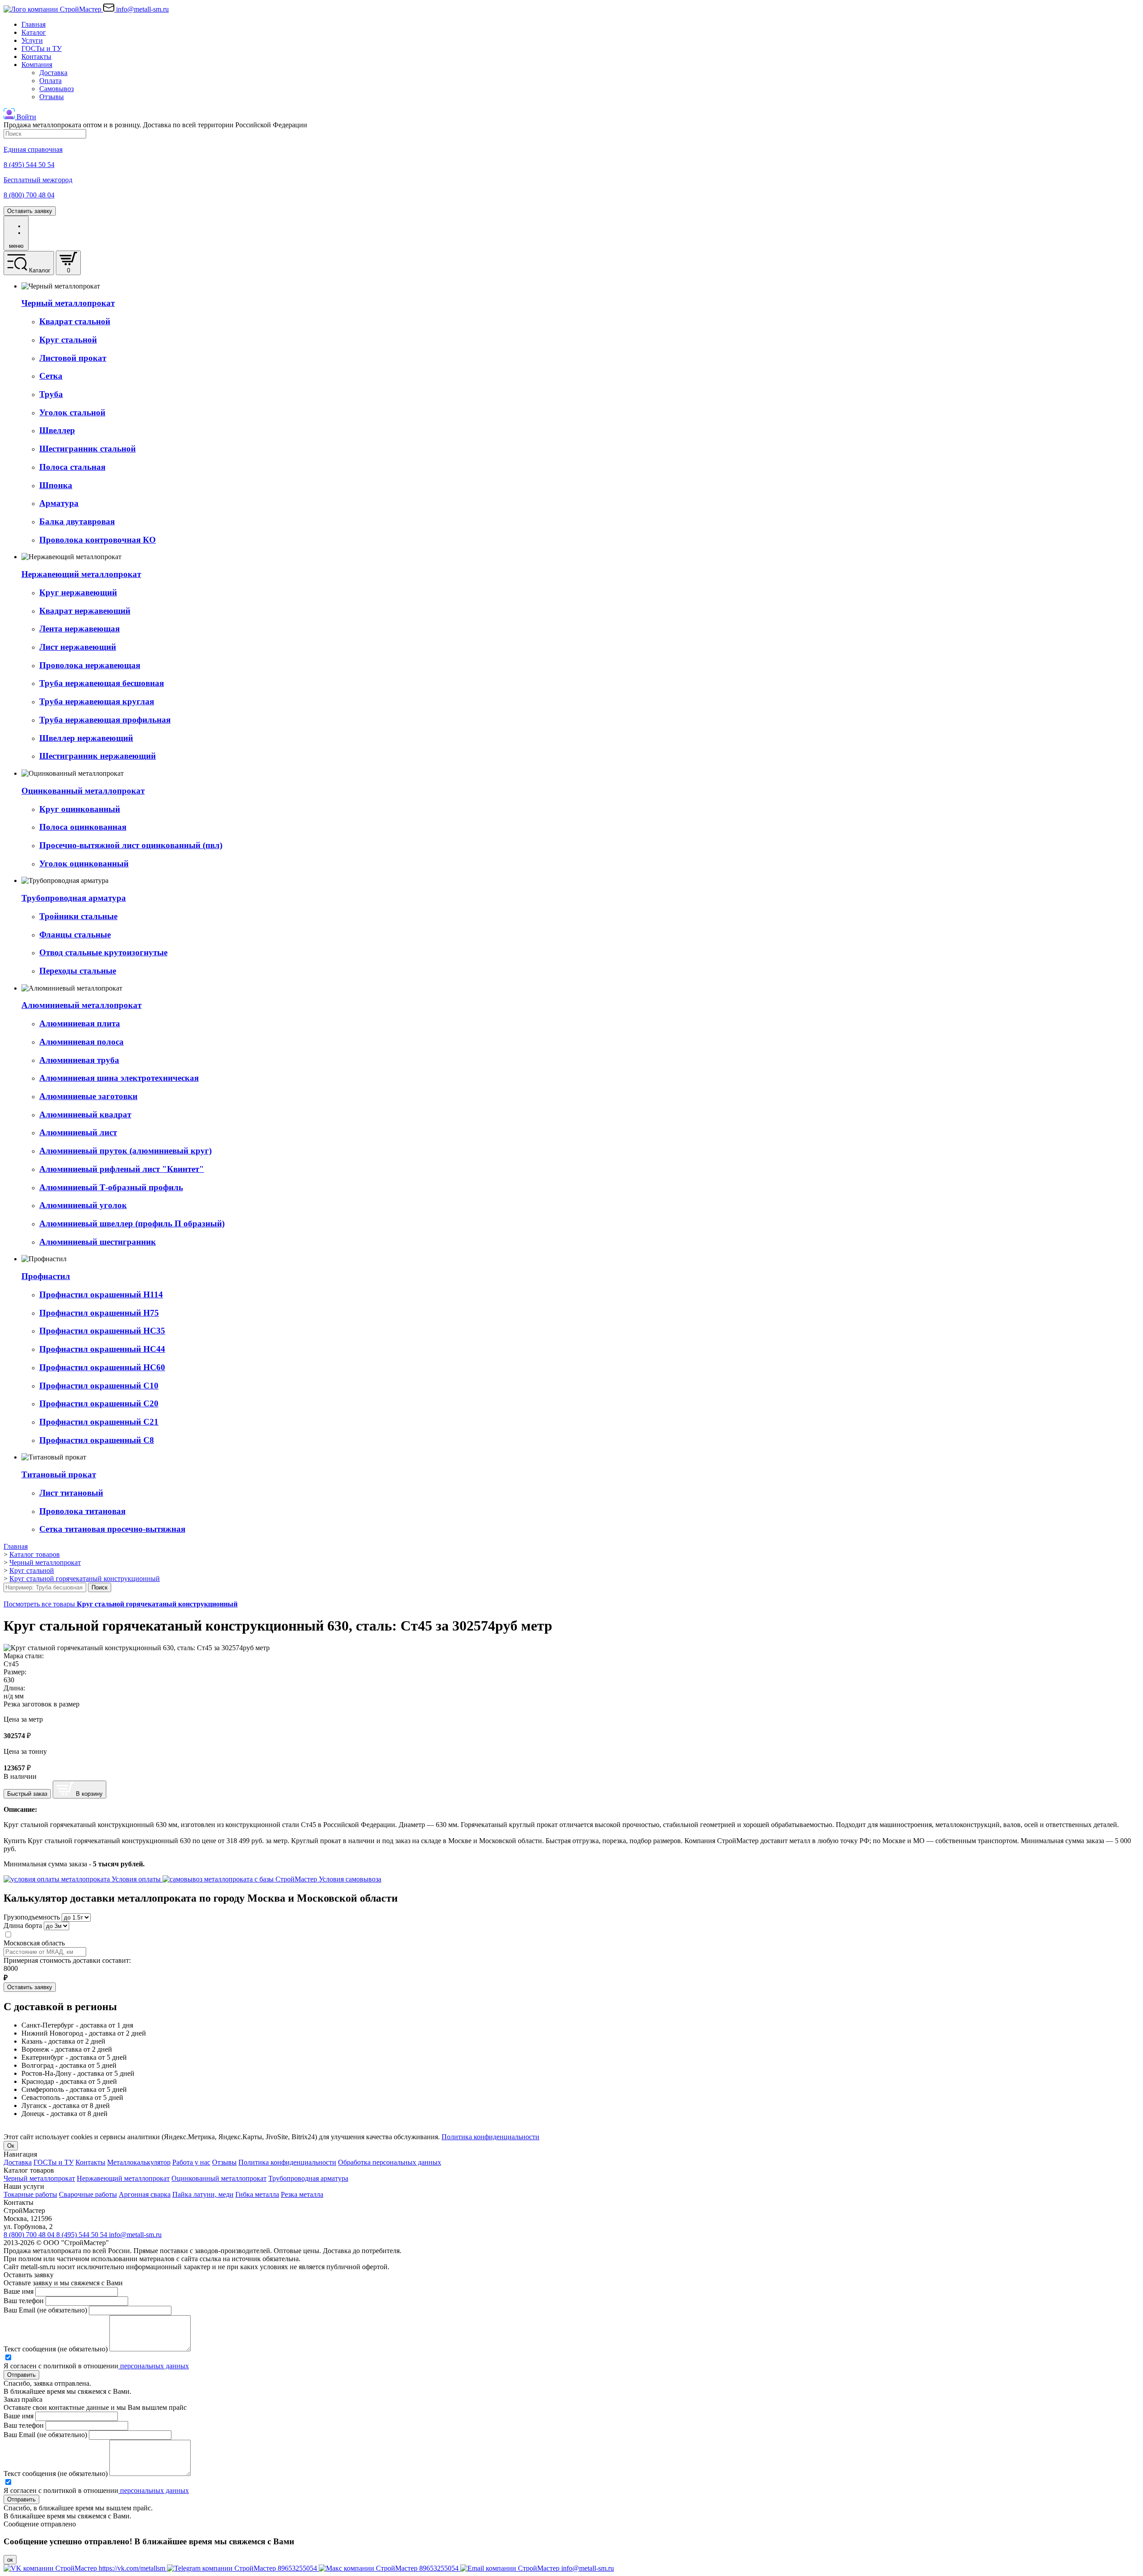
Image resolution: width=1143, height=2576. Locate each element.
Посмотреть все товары (121, 1604)
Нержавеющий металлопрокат (123, 2178)
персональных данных (154, 2366)
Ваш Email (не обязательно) (45, 2310)
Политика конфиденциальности (490, 2137)
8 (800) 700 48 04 (30, 2235)
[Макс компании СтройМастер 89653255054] (390, 2568)
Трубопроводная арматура (308, 2178)
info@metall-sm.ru (135, 2235)
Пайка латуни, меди (203, 2194)
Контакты (36, 56)
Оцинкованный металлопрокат (219, 2178)
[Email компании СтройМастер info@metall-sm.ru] (537, 2568)
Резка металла (302, 2194)
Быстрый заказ (27, 1794)
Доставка (53, 73)
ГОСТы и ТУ (42, 48)
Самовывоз (56, 89)
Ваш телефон (24, 2301)
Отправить (21, 2375)
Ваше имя (19, 2291)
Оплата (50, 81)
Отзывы (52, 97)
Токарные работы (30, 2194)
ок (10, 2560)
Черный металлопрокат (39, 2178)
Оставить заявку (30, 211)
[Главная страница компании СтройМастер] (53, 9)
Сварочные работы (88, 2194)
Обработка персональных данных (390, 2162)
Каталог (34, 32)
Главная (33, 24)
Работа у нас (191, 2162)
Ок (11, 2146)
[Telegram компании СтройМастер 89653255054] (243, 2568)
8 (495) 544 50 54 (83, 2235)
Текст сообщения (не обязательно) (56, 2349)
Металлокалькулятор (139, 2162)
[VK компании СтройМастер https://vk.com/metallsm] (85, 2568)
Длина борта (23, 1926)
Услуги (32, 40)
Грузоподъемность (32, 1917)
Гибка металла (257, 2194)
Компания (37, 65)
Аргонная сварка (145, 2194)
